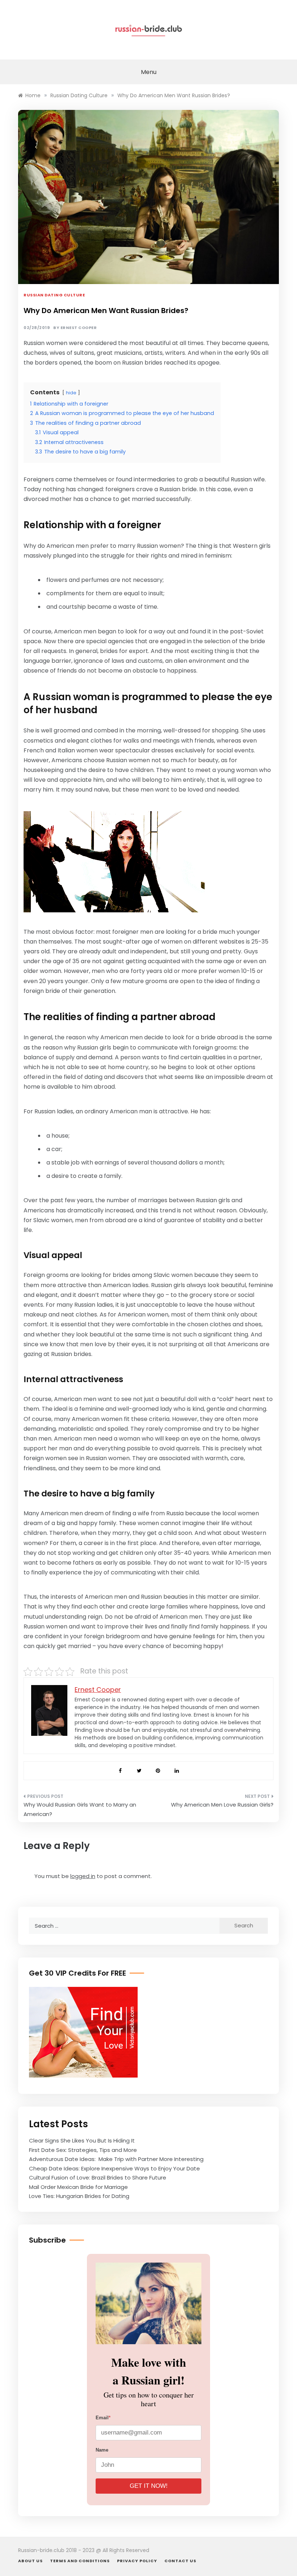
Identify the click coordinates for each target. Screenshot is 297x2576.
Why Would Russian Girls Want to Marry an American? (80, 1809)
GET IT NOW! (149, 2486)
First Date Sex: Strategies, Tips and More (83, 2150)
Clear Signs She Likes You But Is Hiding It (82, 2140)
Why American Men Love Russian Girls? (222, 1805)
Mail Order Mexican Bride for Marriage (78, 2187)
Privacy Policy (137, 2561)
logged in (83, 1876)
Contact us (180, 2561)
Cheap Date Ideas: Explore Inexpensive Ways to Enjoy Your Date (114, 2168)
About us (30, 2561)
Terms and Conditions (80, 2561)
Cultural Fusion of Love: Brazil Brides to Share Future (98, 2178)
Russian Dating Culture (54, 295)
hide (71, 393)
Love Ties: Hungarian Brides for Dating (80, 2196)
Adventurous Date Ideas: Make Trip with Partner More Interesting (116, 2159)
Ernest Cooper (79, 328)
